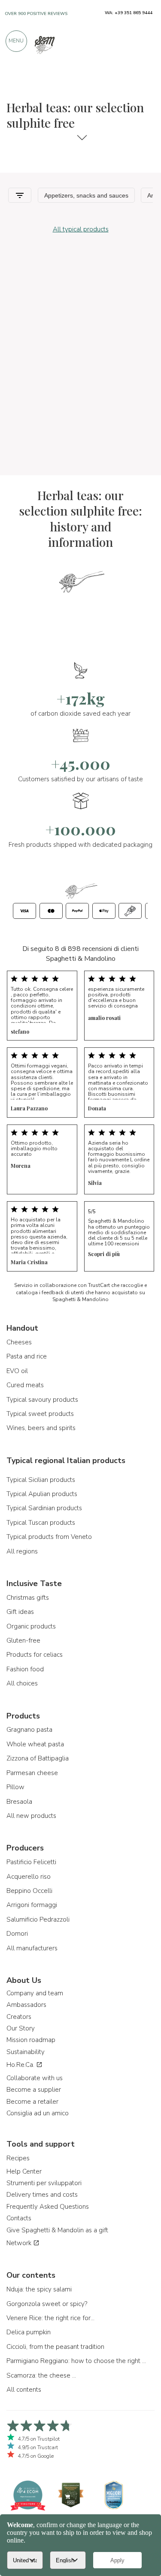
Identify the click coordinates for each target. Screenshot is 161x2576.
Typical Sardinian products (44, 1508)
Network (20, 2243)
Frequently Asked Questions (48, 2207)
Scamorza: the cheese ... (41, 2375)
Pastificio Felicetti (31, 1862)
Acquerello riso (29, 1877)
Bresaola (19, 1802)
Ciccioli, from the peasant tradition (55, 2347)
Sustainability (26, 2052)
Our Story (21, 2028)
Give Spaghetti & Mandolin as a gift (57, 2230)
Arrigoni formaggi (32, 1905)
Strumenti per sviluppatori (44, 2183)
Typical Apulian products (42, 1494)
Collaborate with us (35, 2078)
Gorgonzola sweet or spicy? (47, 2304)
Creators (19, 2017)
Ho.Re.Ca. (21, 2065)
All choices (22, 1683)
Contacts (19, 2218)
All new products (31, 1816)
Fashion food (25, 1669)
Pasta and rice (27, 1356)
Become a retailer (32, 2102)
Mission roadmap (31, 2040)
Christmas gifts (28, 1598)
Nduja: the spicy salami (39, 2289)
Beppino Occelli (29, 1891)
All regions (22, 1551)
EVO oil (17, 1371)
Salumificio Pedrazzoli (38, 1919)
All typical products (81, 229)
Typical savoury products (42, 1400)
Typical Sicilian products (41, 1480)
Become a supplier (34, 2090)
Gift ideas (20, 1612)
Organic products (31, 1626)
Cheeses (19, 1342)
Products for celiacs (35, 1655)
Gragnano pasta (29, 1730)
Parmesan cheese (32, 1773)
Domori (17, 1934)
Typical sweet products (40, 1414)
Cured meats (25, 1385)
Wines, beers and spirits (41, 1428)
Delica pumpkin (29, 2332)
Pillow (15, 1787)
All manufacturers (32, 1948)
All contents (24, 2390)
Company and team (35, 1993)
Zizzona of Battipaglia (38, 1758)
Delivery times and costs (42, 2195)
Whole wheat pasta (35, 1744)
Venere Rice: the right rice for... (50, 2318)
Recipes (18, 2158)
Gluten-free (23, 1640)
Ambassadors (26, 2005)
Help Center (24, 2171)
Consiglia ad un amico (38, 2113)
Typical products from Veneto (49, 1537)
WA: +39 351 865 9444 (129, 13)
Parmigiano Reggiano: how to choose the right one (77, 2361)
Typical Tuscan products (41, 1523)
